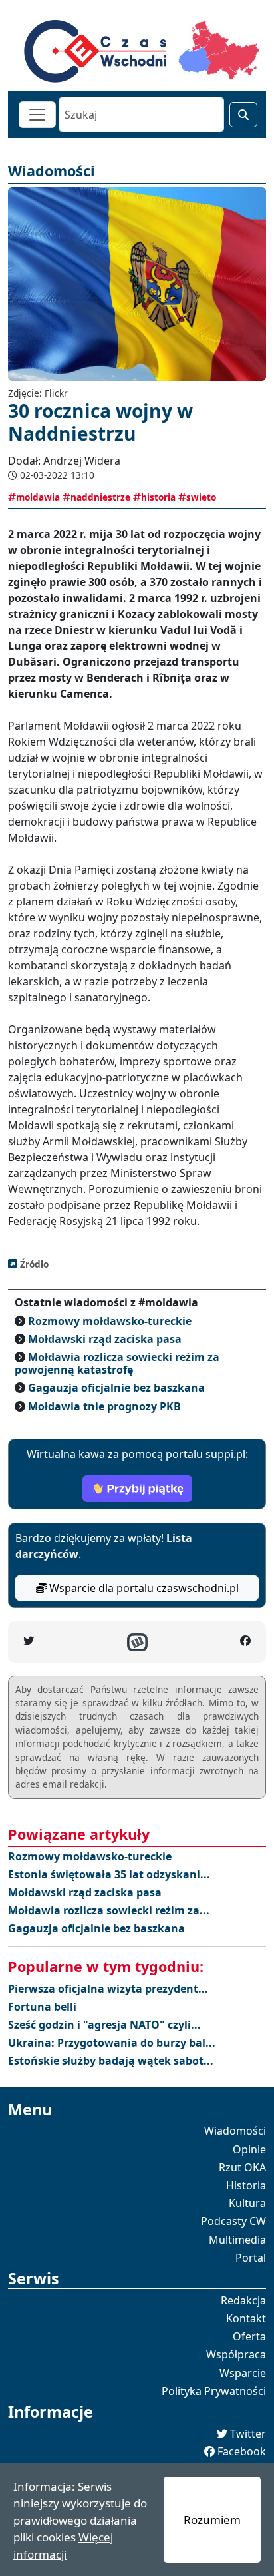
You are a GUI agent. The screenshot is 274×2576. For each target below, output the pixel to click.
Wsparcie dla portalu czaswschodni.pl (143, 1588)
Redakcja (243, 2300)
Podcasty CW (233, 2221)
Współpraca (236, 2354)
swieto (201, 497)
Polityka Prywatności (214, 2391)
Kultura (247, 2203)
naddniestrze (100, 497)
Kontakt (246, 2318)
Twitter (248, 2434)
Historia (246, 2185)
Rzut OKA (242, 2167)
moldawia (38, 497)
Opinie (249, 2149)
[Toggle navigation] (37, 115)
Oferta (249, 2336)
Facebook (242, 2451)
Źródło (33, 1264)
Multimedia (237, 2240)
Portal (251, 2258)
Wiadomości (235, 2131)
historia (158, 497)
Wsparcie (243, 2373)
